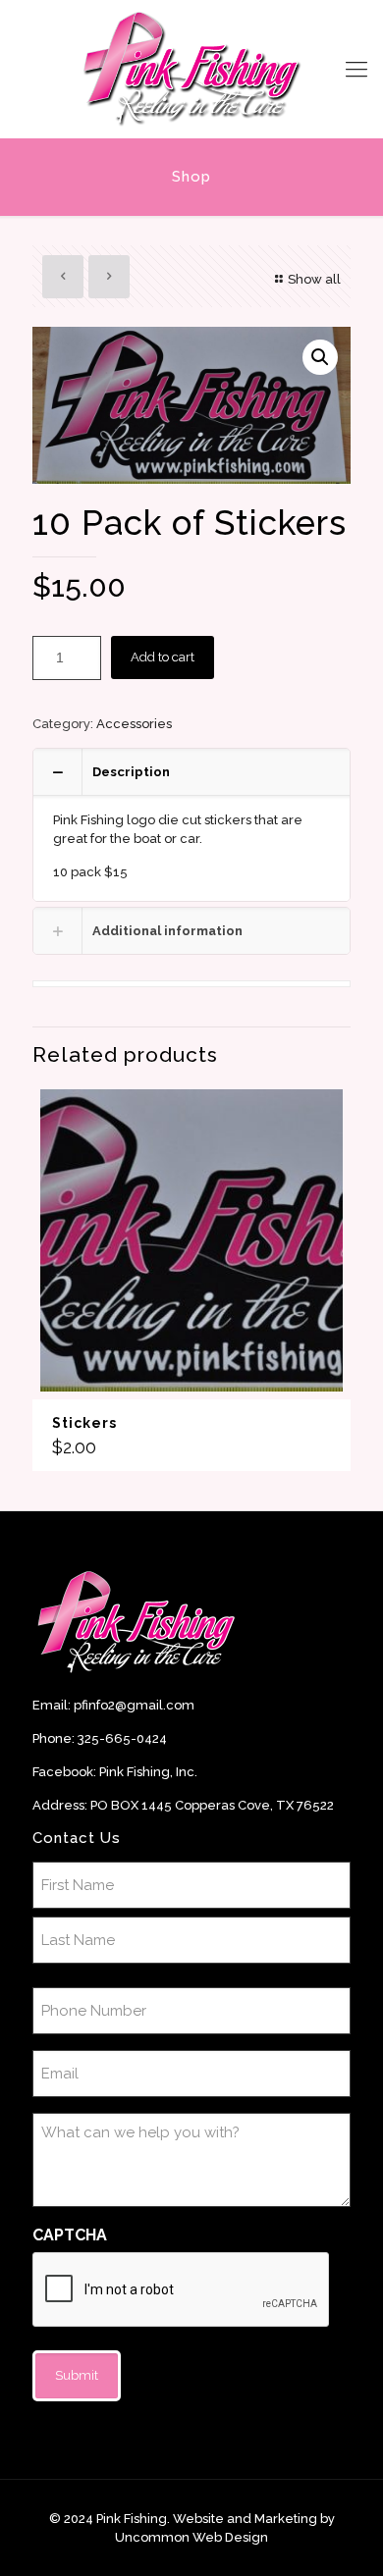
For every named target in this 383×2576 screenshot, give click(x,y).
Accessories (134, 724)
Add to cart (163, 657)
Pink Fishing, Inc (147, 1772)
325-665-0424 (122, 1738)
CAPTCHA (70, 2235)
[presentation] (182, 2290)
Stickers (84, 1423)
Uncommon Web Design (191, 2537)
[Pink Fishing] (191, 69)
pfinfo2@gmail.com (134, 1705)
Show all (314, 279)
